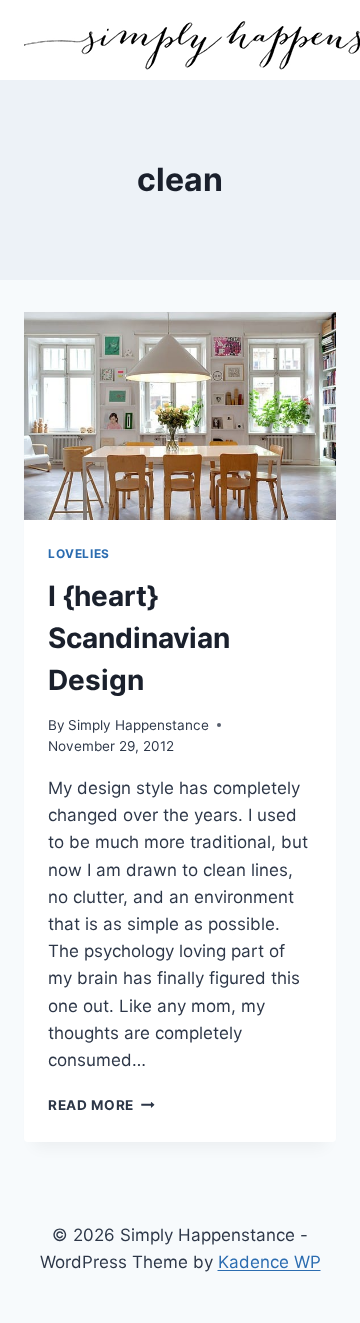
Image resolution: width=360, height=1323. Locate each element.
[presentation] (180, 416)
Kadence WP (269, 1262)
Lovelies (79, 553)
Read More (101, 1105)
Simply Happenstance (138, 725)
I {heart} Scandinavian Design (139, 638)
